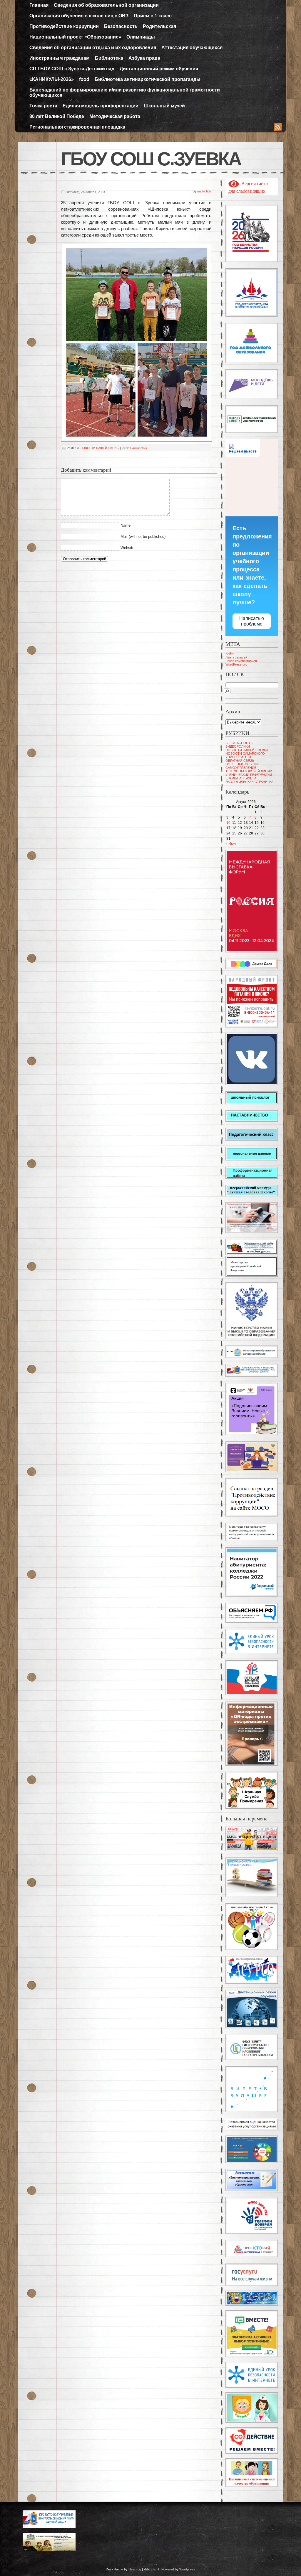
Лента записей (236, 657)
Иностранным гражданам (60, 58)
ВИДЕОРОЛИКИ (238, 746)
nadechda (204, 191)
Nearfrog (135, 2569)
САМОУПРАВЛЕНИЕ (241, 768)
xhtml (155, 2569)
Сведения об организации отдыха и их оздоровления (93, 48)
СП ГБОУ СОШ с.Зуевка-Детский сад (72, 69)
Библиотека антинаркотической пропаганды (148, 79)
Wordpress (187, 2569)
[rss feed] (278, 128)
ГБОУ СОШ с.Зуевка (151, 159)
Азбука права (144, 58)
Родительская (159, 26)
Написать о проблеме (252, 621)
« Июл (231, 844)
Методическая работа (115, 116)
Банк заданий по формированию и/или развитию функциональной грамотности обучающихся (125, 93)
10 (228, 823)
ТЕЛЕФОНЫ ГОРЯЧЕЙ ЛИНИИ (249, 771)
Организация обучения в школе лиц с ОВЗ (79, 16)
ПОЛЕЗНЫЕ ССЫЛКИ (242, 764)
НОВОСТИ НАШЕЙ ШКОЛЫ (100, 448)
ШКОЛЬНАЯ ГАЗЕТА (241, 778)
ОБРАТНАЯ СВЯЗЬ (240, 761)
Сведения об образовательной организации (106, 5)
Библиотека (109, 58)
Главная (39, 5)
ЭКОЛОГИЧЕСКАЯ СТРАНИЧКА (249, 782)
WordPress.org (236, 664)
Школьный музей (164, 106)
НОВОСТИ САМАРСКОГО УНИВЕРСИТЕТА (245, 755)
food (84, 79)
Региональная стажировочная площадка (77, 127)
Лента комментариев (241, 661)
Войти (230, 654)
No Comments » (136, 448)
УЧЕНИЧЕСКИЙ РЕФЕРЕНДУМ (249, 775)
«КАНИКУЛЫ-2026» (52, 79)
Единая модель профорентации (101, 106)
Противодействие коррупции (64, 26)
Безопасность (121, 26)
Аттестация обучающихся (192, 48)
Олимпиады (141, 37)
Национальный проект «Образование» (75, 37)
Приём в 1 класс (153, 16)
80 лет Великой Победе (57, 116)
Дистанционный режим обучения (159, 69)
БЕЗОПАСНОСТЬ (239, 743)
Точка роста (43, 106)
